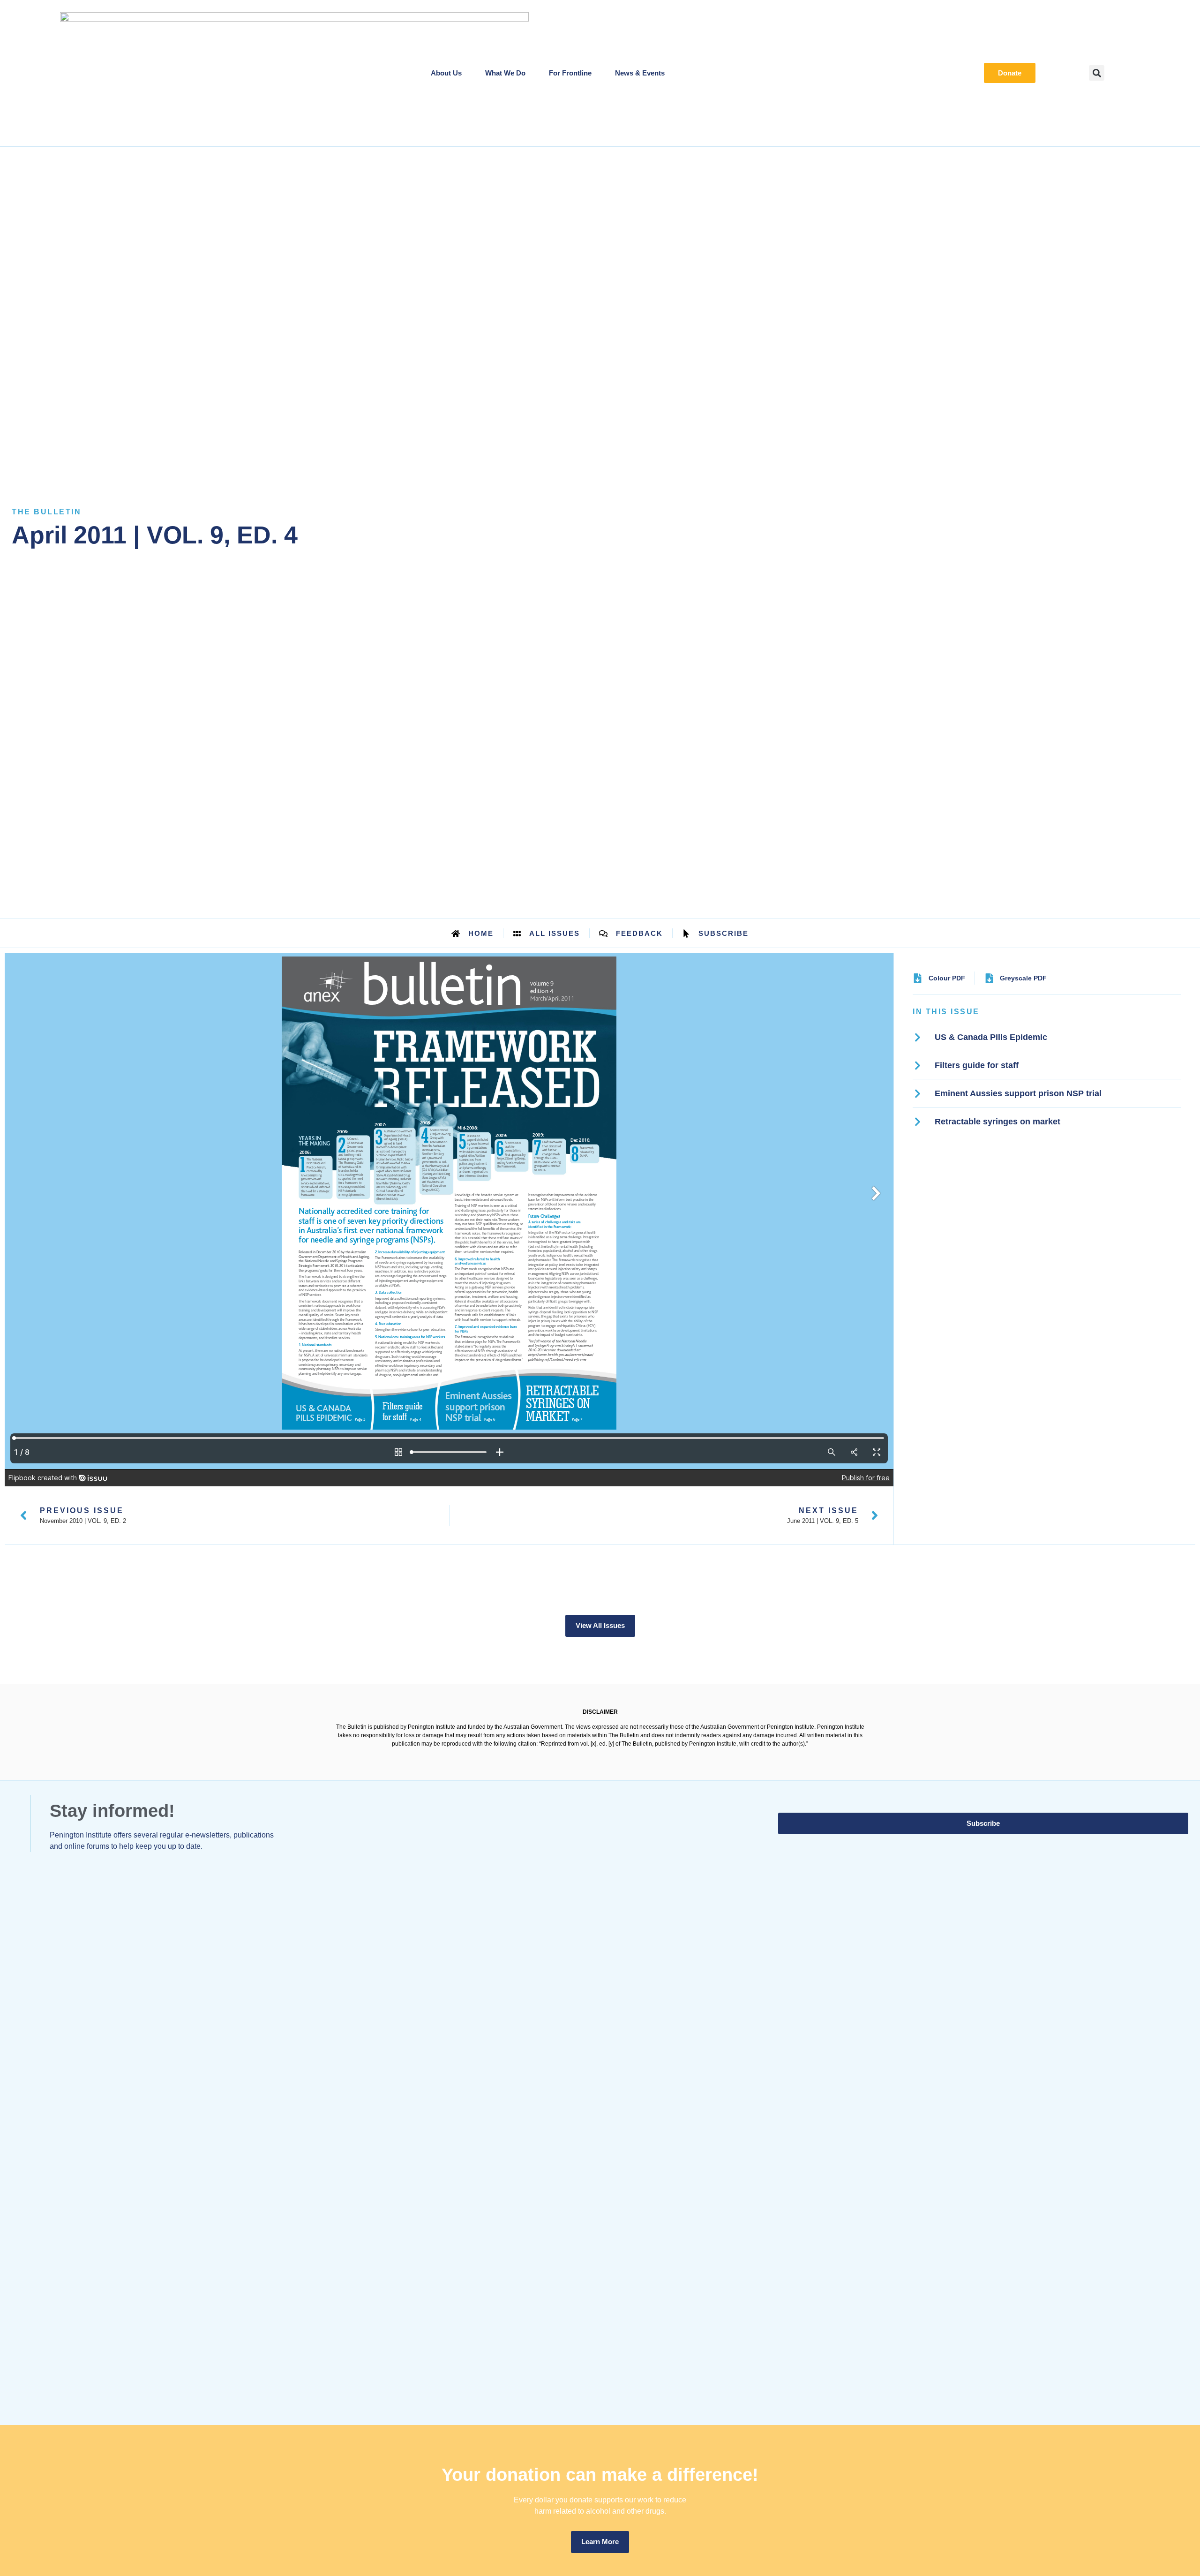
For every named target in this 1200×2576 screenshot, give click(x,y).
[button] (1097, 73)
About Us (446, 73)
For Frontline (570, 73)
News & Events (640, 73)
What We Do (505, 73)
